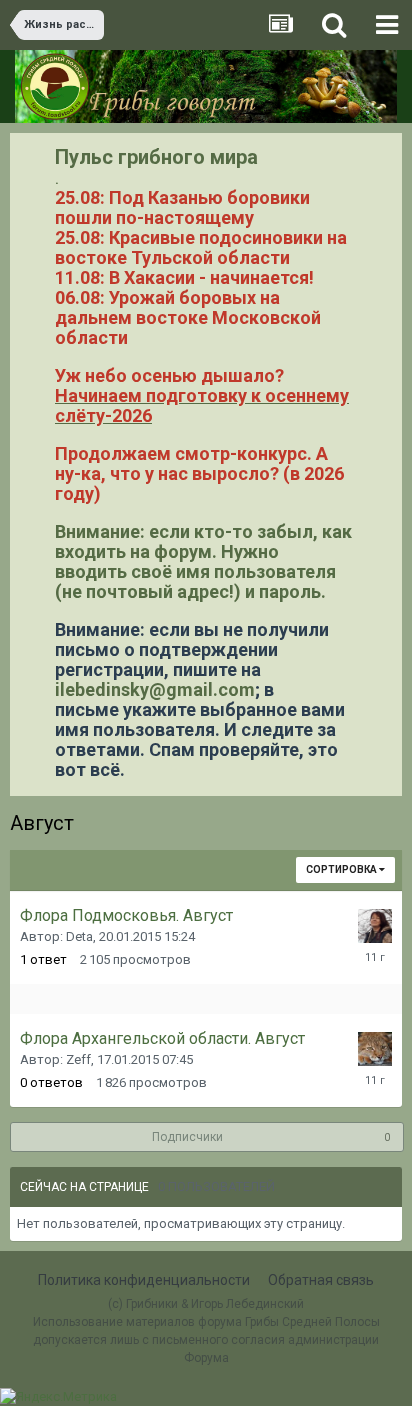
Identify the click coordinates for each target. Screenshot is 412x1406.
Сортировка (342, 869)
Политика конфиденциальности (144, 1280)
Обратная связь (321, 1280)
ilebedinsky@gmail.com (155, 689)
